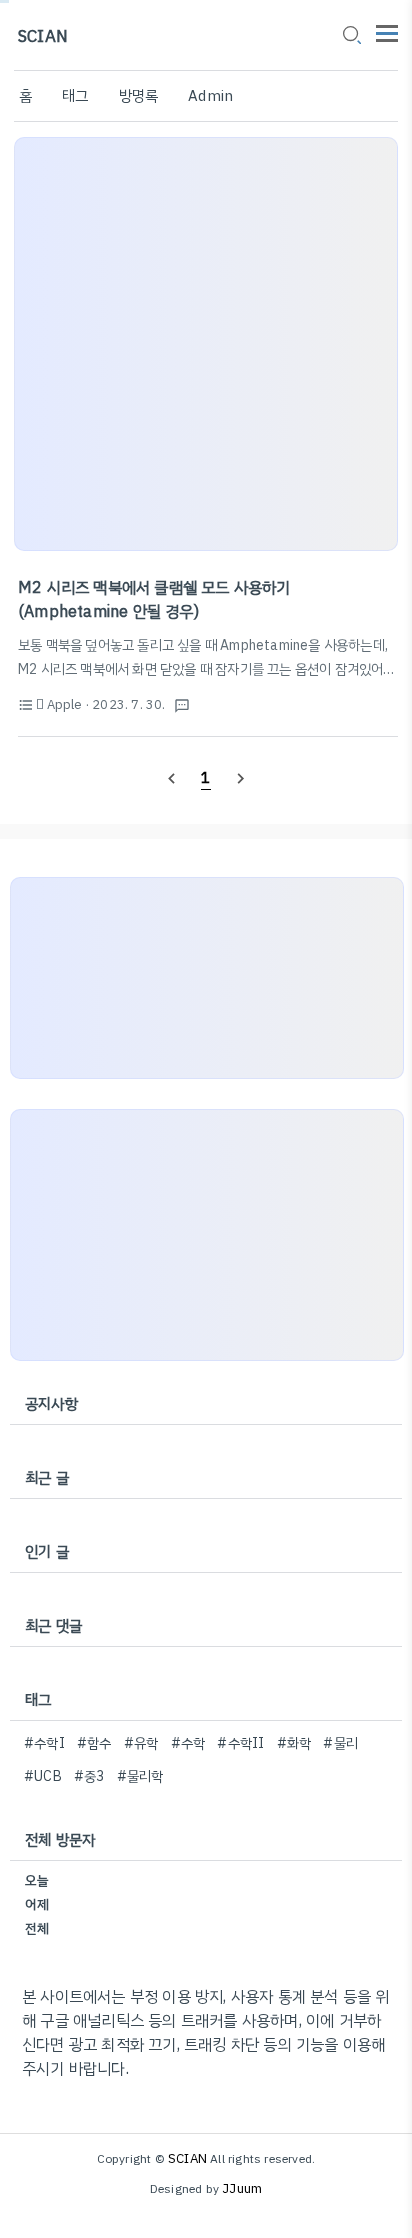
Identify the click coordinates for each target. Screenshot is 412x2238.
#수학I (44, 1743)
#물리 (340, 1743)
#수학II (240, 1743)
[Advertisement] (206, 344)
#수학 (188, 1743)
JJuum (242, 2188)
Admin (210, 96)
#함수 (94, 1743)
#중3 (89, 1776)
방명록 (139, 96)
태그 (75, 96)
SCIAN (43, 36)
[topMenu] (387, 31)
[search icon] (351, 37)
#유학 (141, 1743)
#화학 (294, 1743)
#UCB (43, 1776)
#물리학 (140, 1776)
